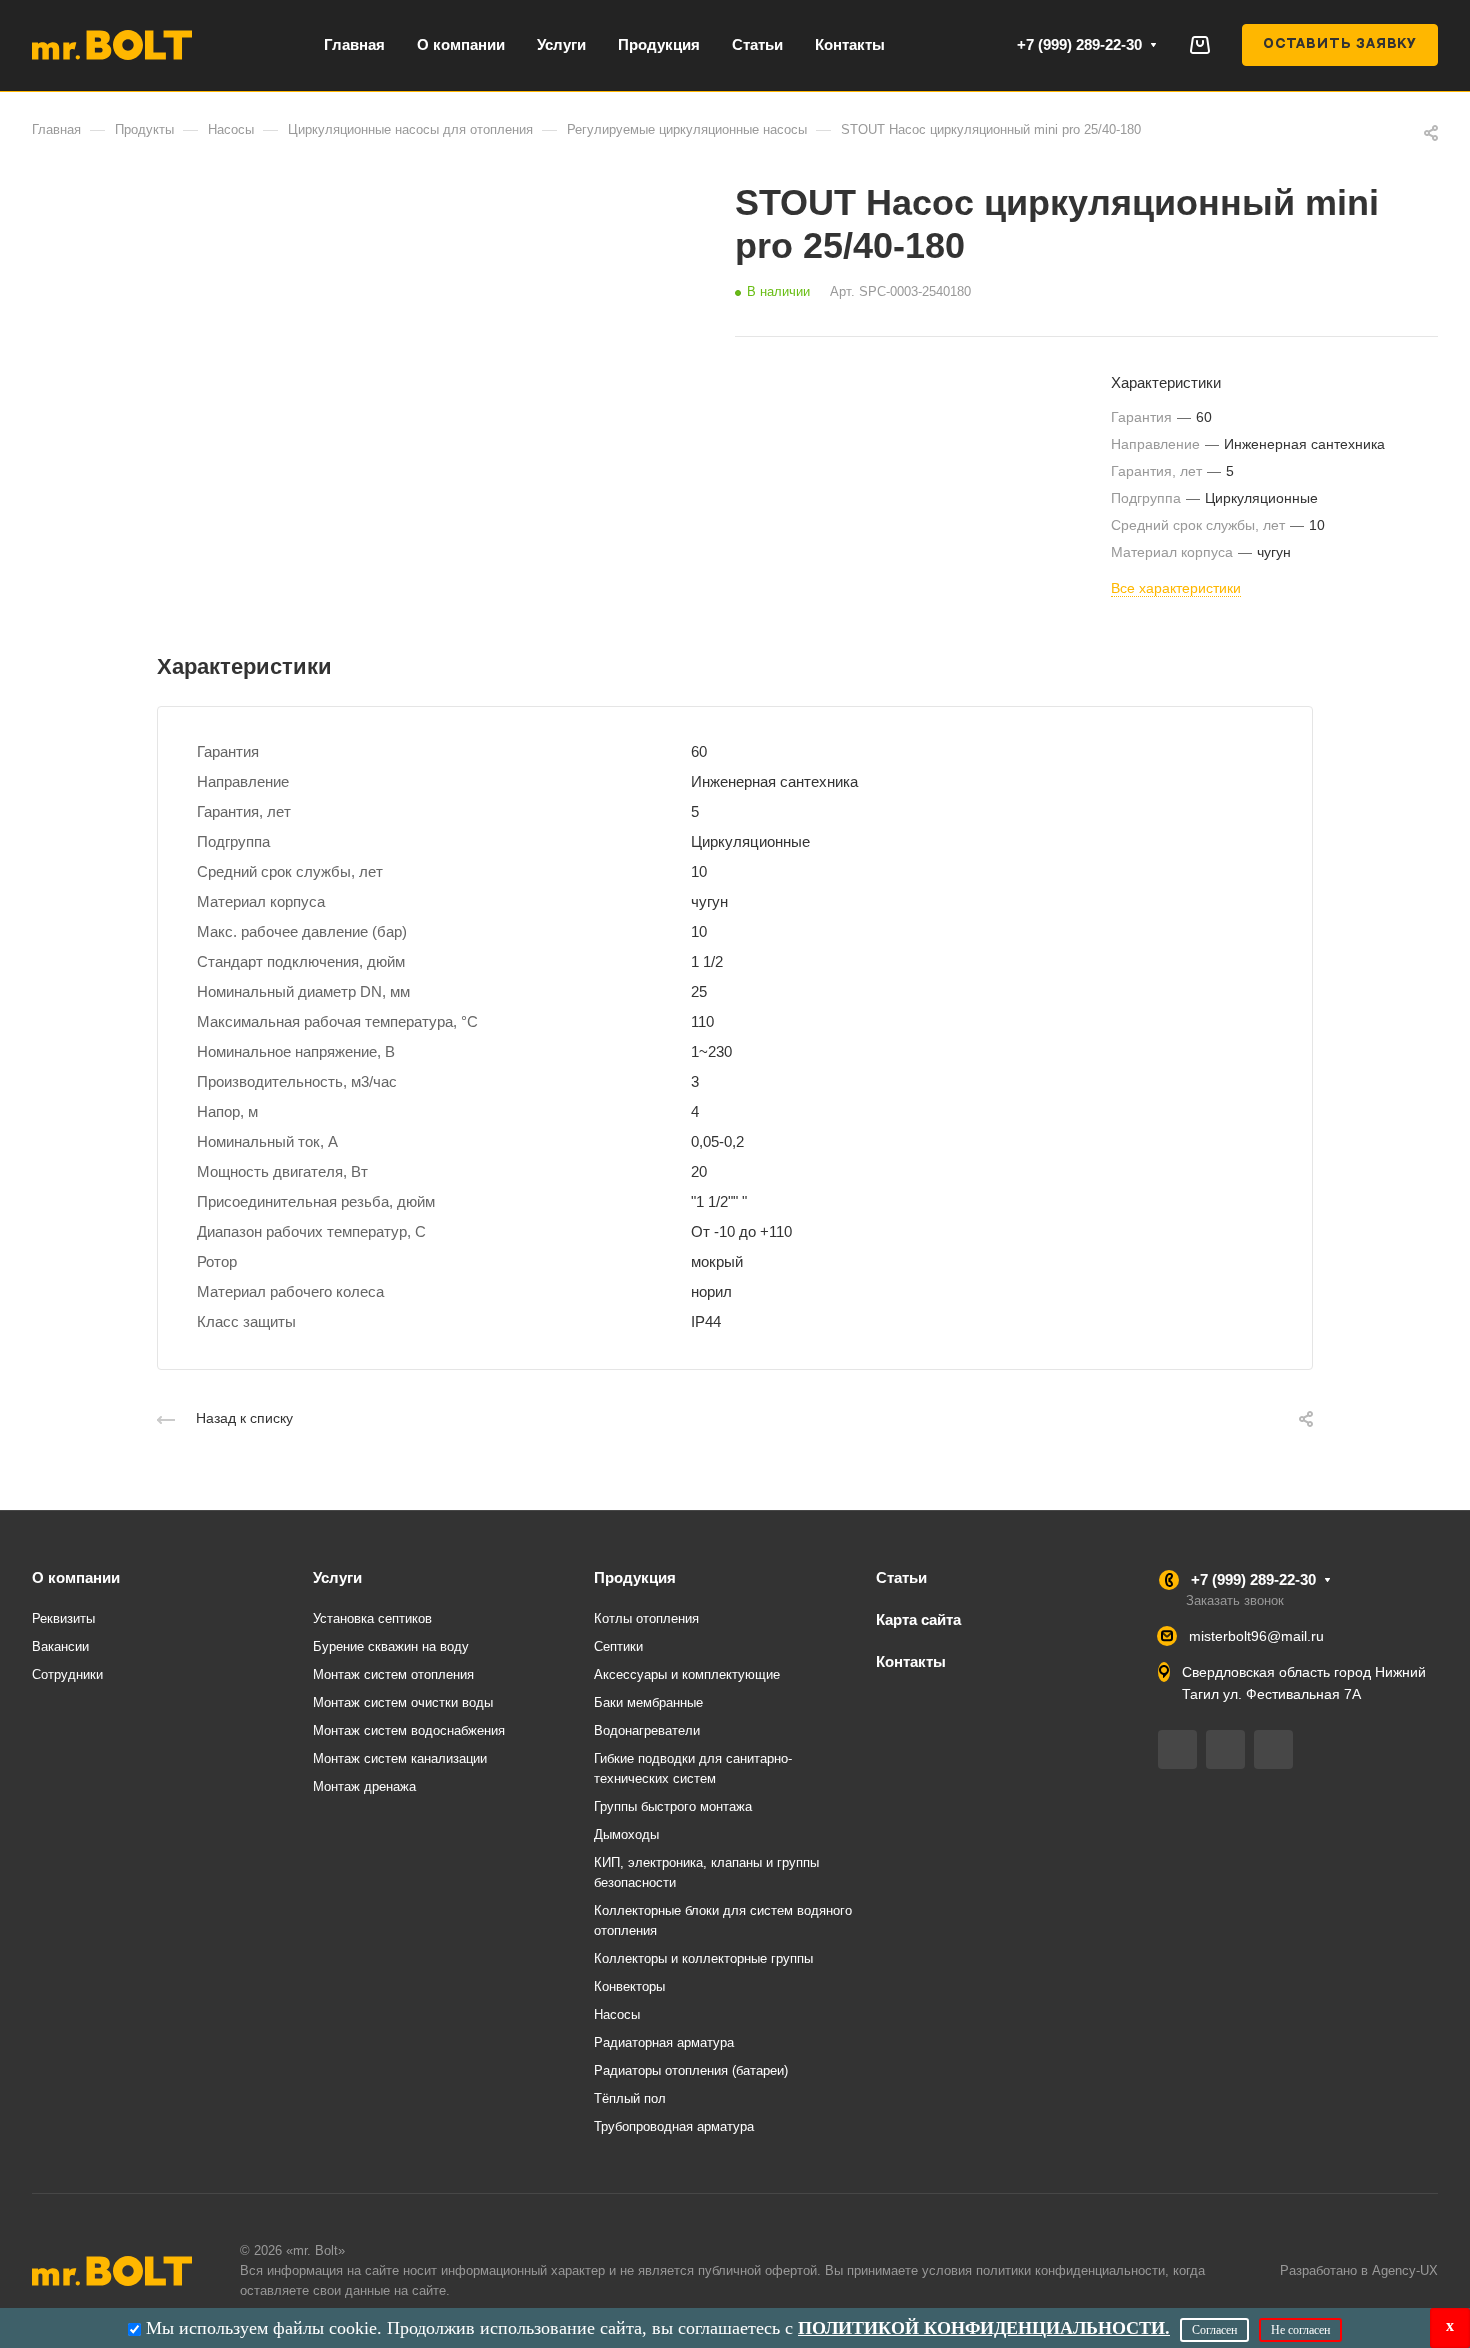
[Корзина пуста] (1199, 44)
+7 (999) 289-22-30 (1079, 44)
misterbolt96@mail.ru (1256, 1636)
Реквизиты (63, 1618)
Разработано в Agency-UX (1359, 2270)
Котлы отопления (646, 1618)
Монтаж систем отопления (393, 1674)
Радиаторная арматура (664, 2042)
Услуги (337, 1577)
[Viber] (1225, 1749)
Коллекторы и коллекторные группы (703, 1958)
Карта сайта (918, 1619)
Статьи (901, 1577)
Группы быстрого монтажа (673, 1806)
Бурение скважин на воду (391, 1646)
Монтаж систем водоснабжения (409, 1730)
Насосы (617, 2014)
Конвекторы (629, 1986)
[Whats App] (1273, 1749)
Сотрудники (67, 1674)
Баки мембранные (648, 1702)
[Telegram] (1177, 1749)
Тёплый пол (630, 2098)
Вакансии (60, 1646)
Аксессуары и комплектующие (687, 1674)
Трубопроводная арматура (674, 2126)
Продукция (635, 1577)
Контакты (911, 1661)
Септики (618, 1646)
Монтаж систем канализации (400, 1758)
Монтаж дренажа (364, 1786)
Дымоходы (626, 1834)
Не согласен (1300, 2330)
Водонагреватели (647, 1730)
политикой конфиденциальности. (984, 2328)
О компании (76, 1577)
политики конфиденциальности (1070, 2270)
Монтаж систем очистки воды (403, 1702)
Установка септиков (372, 1618)
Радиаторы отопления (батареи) (691, 2070)
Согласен (1214, 2330)
